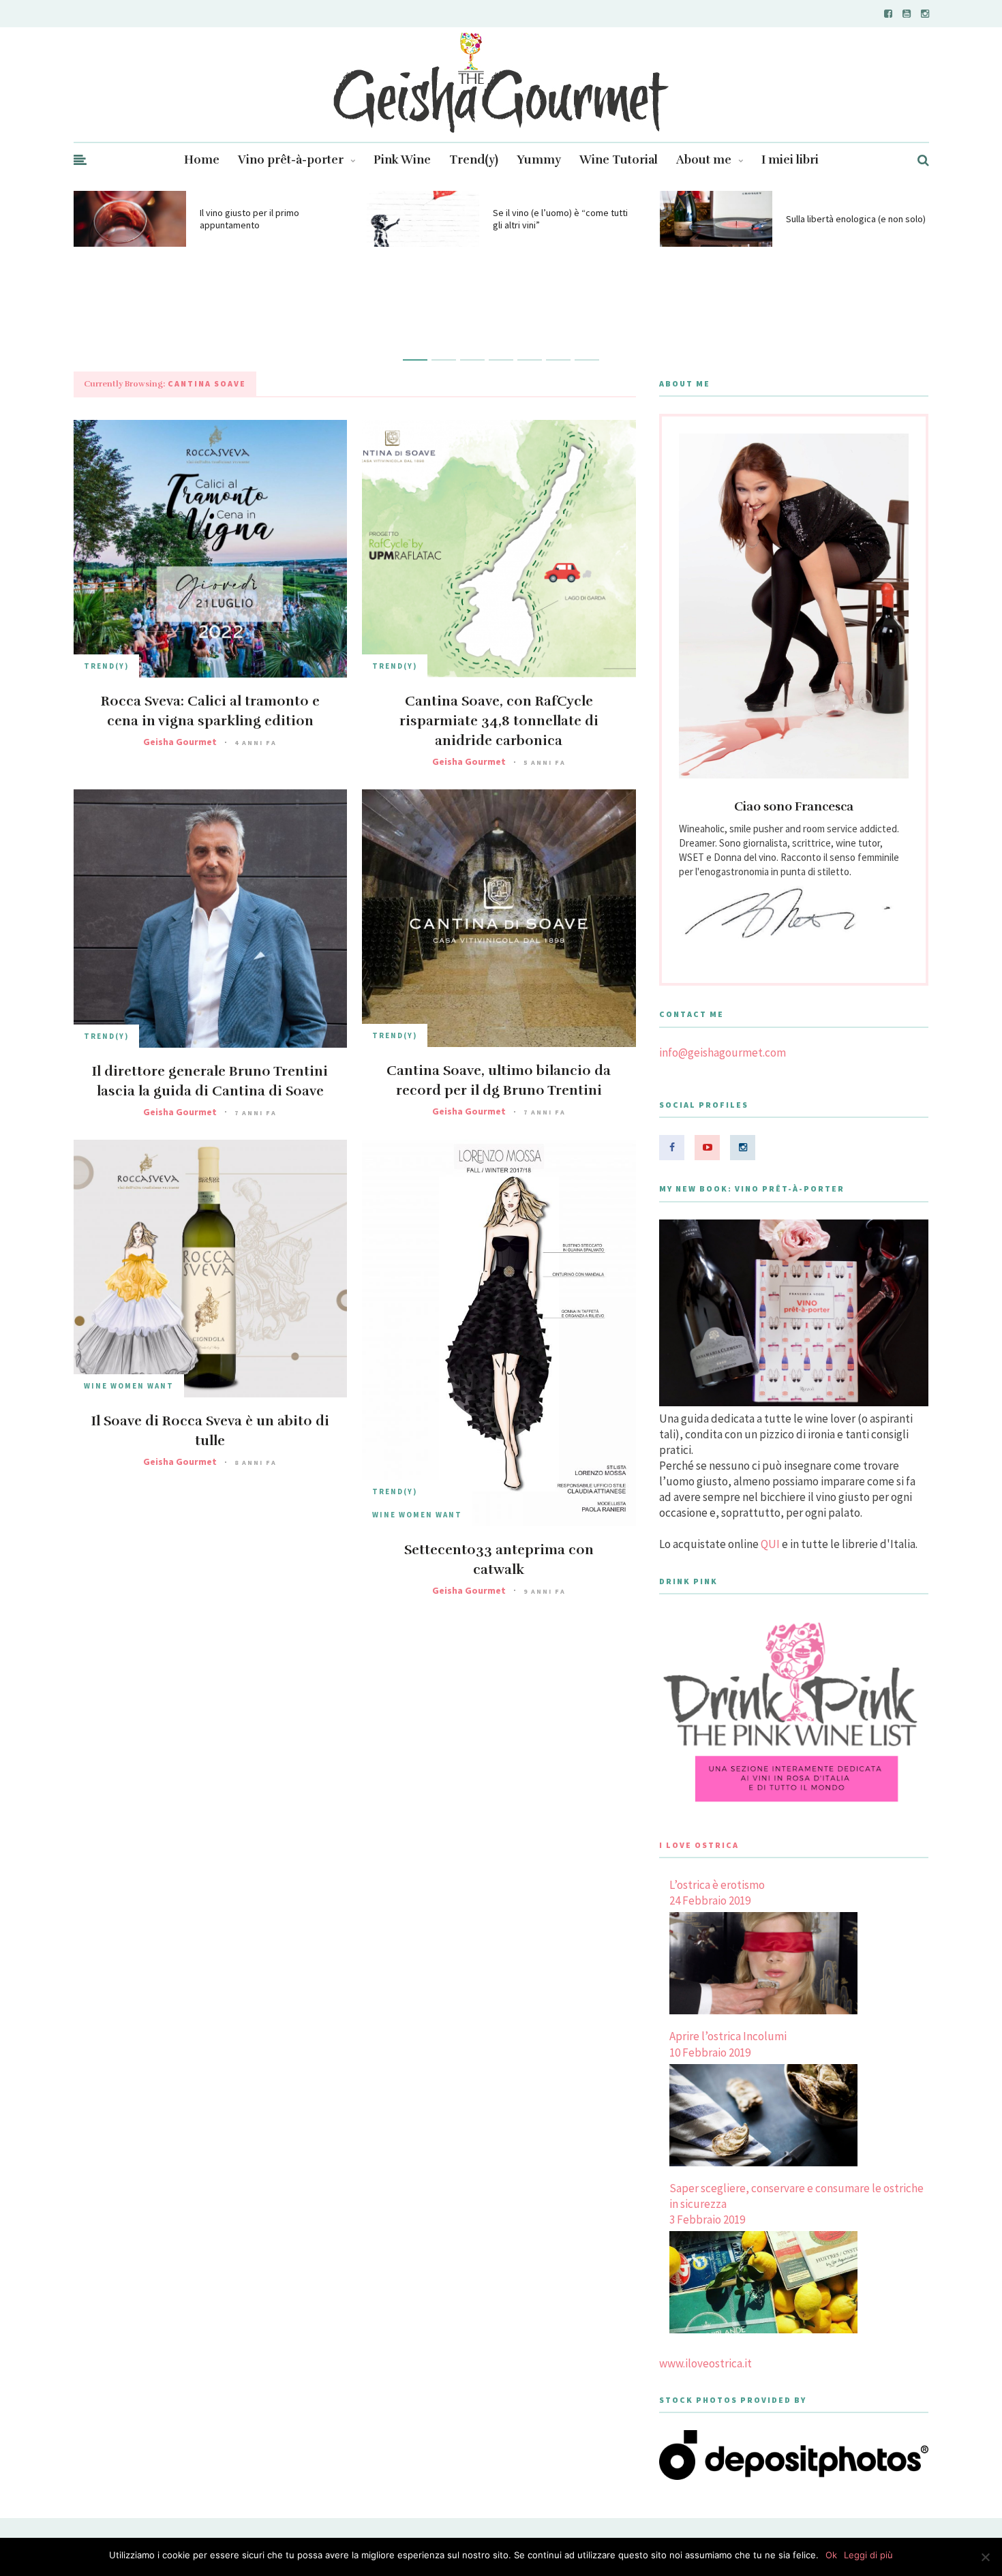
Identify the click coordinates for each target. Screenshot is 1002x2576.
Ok (831, 2555)
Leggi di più (868, 2555)
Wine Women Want (129, 1386)
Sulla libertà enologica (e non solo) (856, 219)
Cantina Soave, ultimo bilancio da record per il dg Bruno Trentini (499, 1080)
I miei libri (790, 160)
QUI (770, 1544)
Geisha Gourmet (180, 742)
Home (202, 160)
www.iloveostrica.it (705, 2363)
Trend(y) (474, 160)
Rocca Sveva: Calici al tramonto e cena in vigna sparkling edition (210, 711)
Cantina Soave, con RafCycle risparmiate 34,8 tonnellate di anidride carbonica (499, 721)
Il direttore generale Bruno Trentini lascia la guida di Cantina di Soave (210, 1081)
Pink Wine (402, 160)
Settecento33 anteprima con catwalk (499, 1560)
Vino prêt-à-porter (291, 160)
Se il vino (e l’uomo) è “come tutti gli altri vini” (560, 219)
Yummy (539, 160)
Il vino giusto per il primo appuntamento (249, 219)
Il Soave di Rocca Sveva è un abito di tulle (210, 1431)
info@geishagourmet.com (723, 1052)
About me (704, 160)
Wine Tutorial (619, 160)
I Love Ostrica (699, 1845)
